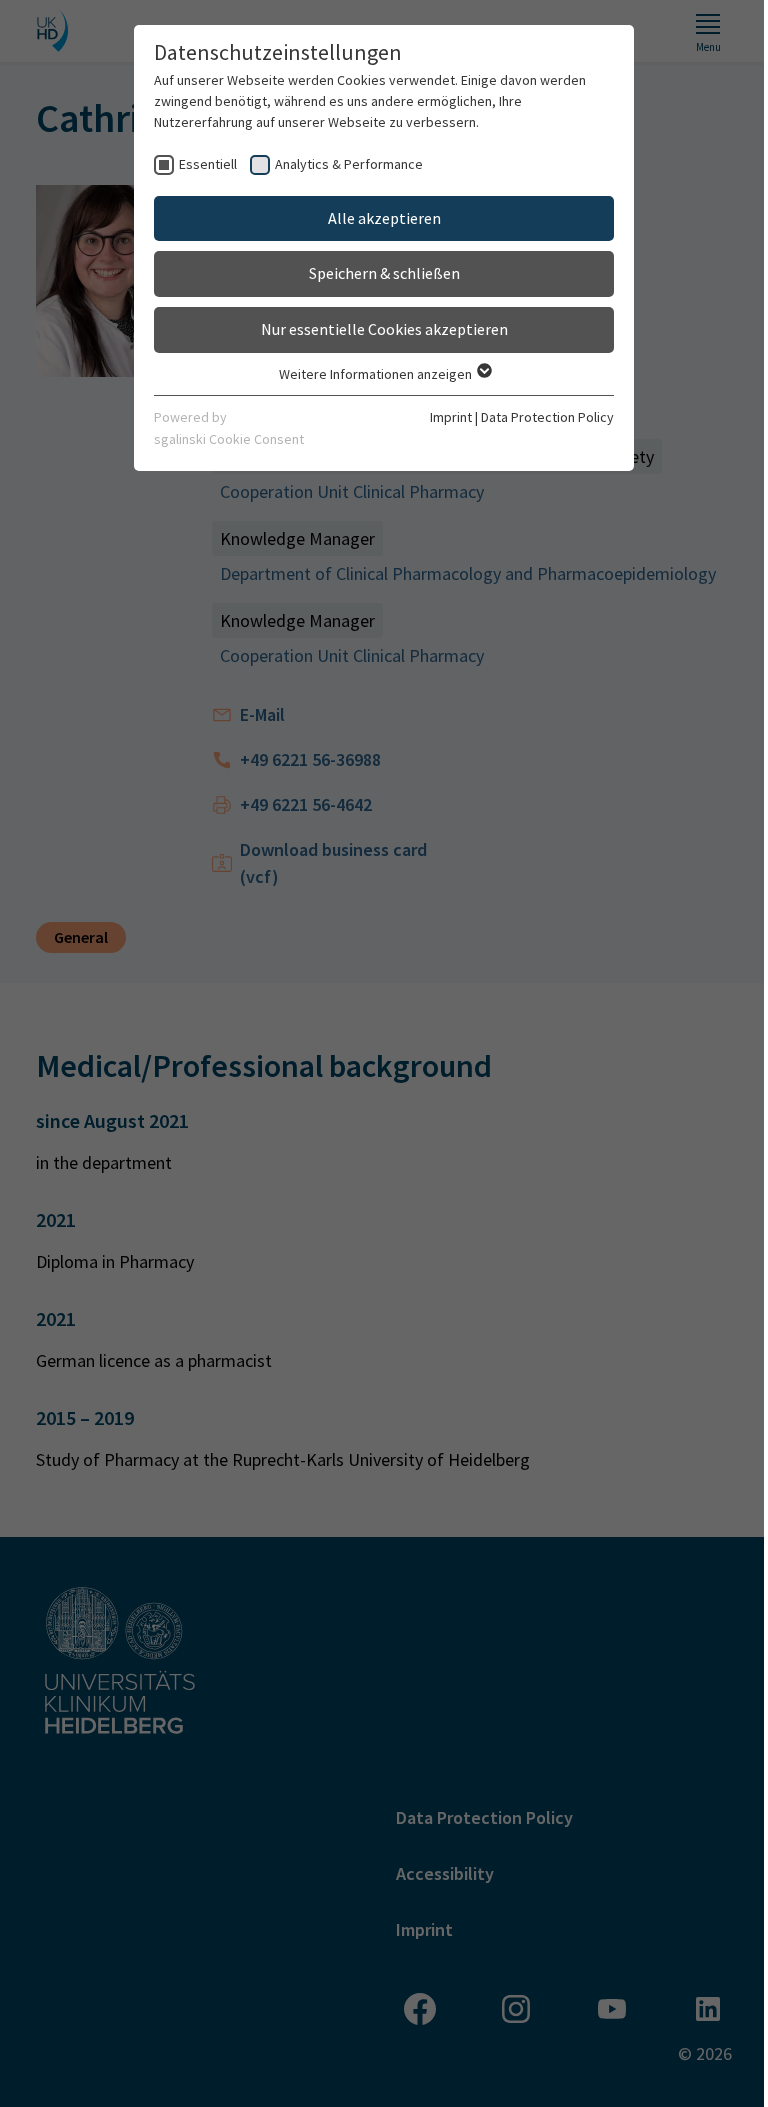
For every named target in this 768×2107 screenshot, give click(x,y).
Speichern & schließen (384, 273)
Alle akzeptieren (384, 218)
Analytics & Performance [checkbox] (349, 164)
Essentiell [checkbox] (208, 164)
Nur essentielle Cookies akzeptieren (384, 329)
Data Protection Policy (547, 417)
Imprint (451, 417)
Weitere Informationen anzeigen (377, 374)
